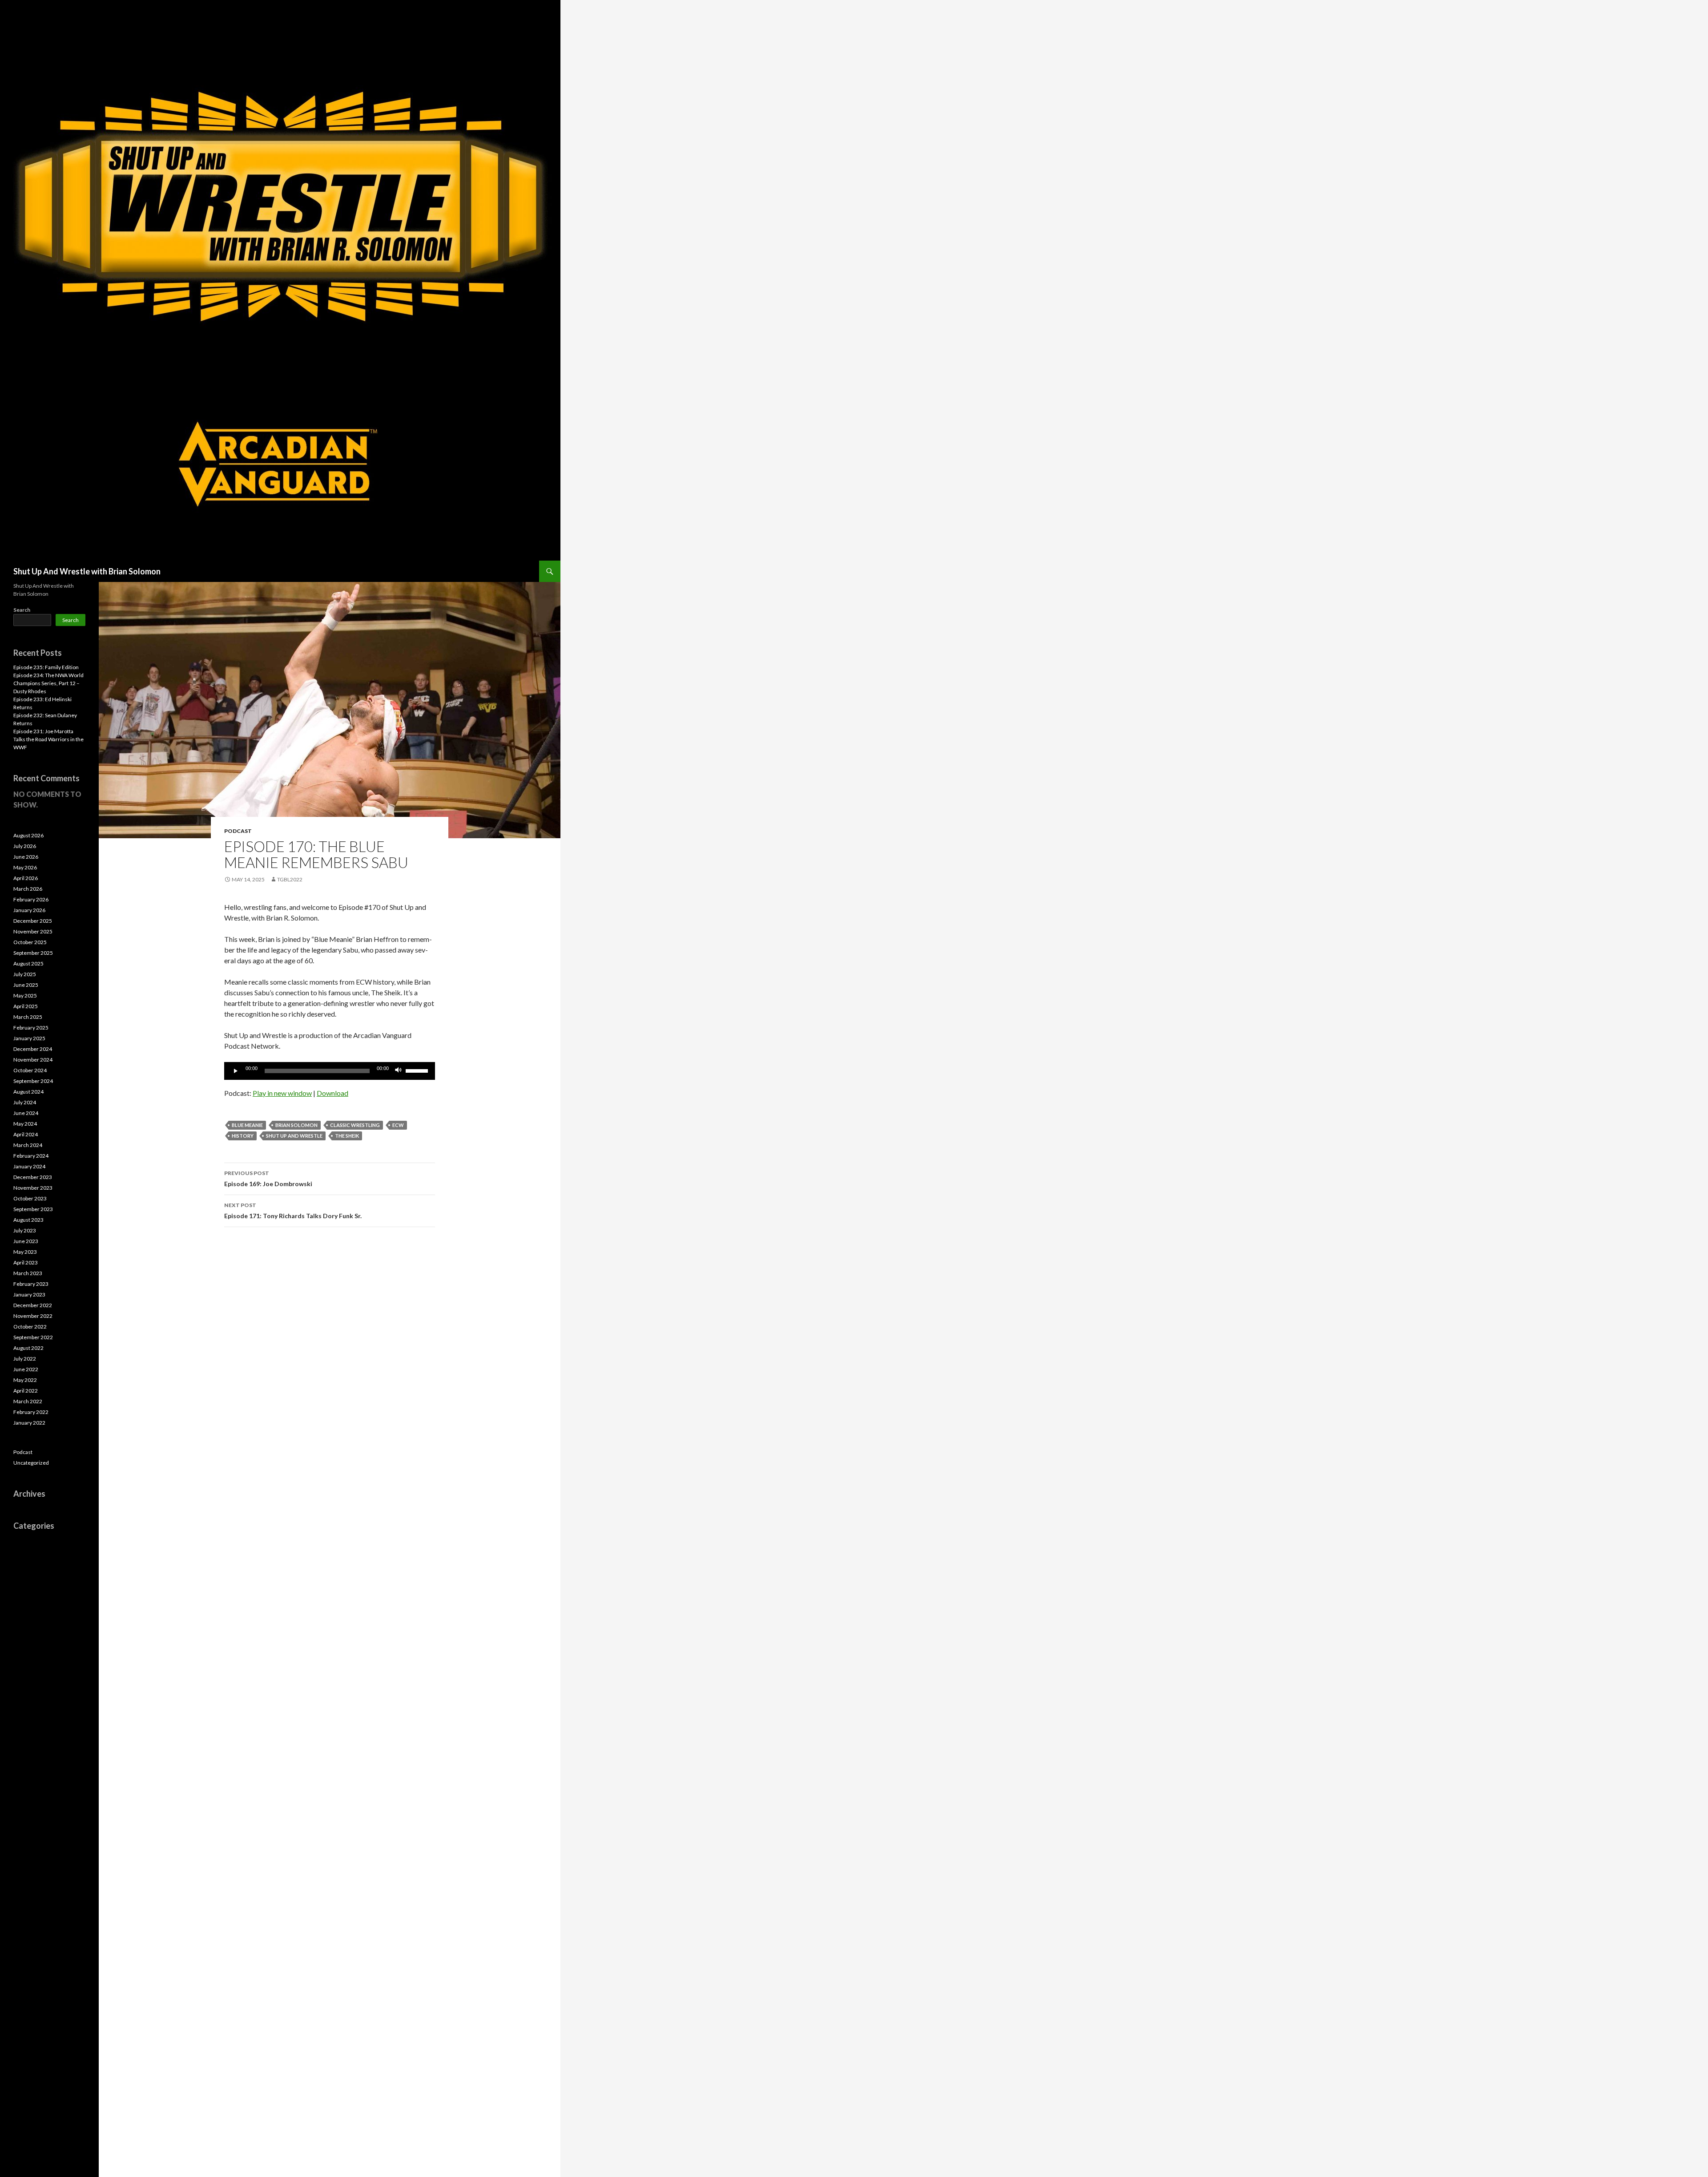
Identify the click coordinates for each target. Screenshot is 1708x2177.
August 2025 (28, 963)
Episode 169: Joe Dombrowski (268, 1179)
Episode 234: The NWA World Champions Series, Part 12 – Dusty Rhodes (48, 683)
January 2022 (29, 1423)
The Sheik (347, 1136)
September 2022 (33, 1337)
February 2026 (31, 899)
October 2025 (30, 942)
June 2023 (26, 1241)
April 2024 (26, 1134)
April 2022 (26, 1391)
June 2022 (26, 1369)
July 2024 (25, 1102)
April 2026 (26, 878)
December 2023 (33, 1177)
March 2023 (28, 1273)
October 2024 (30, 1070)
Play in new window (282, 1093)
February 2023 (31, 1284)
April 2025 (26, 1006)
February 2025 (31, 1028)
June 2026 (26, 857)
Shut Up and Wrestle (294, 1136)
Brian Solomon (296, 1125)
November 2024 (33, 1060)
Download (332, 1093)
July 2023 (25, 1230)
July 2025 (25, 974)
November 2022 (33, 1316)
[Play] (236, 1071)
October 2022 (30, 1327)
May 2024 (25, 1124)
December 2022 (33, 1305)
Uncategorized (31, 1463)
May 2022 (25, 1380)
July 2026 (25, 846)
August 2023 (28, 1220)
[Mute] (399, 1071)
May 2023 (25, 1252)
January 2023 (29, 1294)
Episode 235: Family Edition (46, 667)
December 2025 (33, 921)
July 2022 (25, 1359)
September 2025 (33, 953)
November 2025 (33, 931)
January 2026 (29, 910)
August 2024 (28, 1092)
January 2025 (29, 1038)
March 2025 (28, 1017)
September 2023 (33, 1209)
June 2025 (26, 985)
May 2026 (25, 867)
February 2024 (31, 1156)
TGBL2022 (290, 879)
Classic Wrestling (355, 1125)
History (243, 1136)
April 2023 (26, 1262)
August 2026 (28, 835)
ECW (398, 1125)
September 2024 (33, 1081)
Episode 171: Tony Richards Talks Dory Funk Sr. (293, 1211)
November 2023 (33, 1188)
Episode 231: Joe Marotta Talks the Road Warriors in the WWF (48, 739)
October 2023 (30, 1198)
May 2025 (25, 996)
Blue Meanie (247, 1125)
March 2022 (28, 1401)
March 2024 (28, 1145)
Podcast (238, 831)
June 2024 (26, 1113)
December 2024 (33, 1049)
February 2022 (31, 1412)
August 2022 (28, 1348)
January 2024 (29, 1166)
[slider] (418, 1070)
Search (22, 610)
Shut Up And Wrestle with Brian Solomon (87, 571)
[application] (330, 1071)
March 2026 (28, 889)
